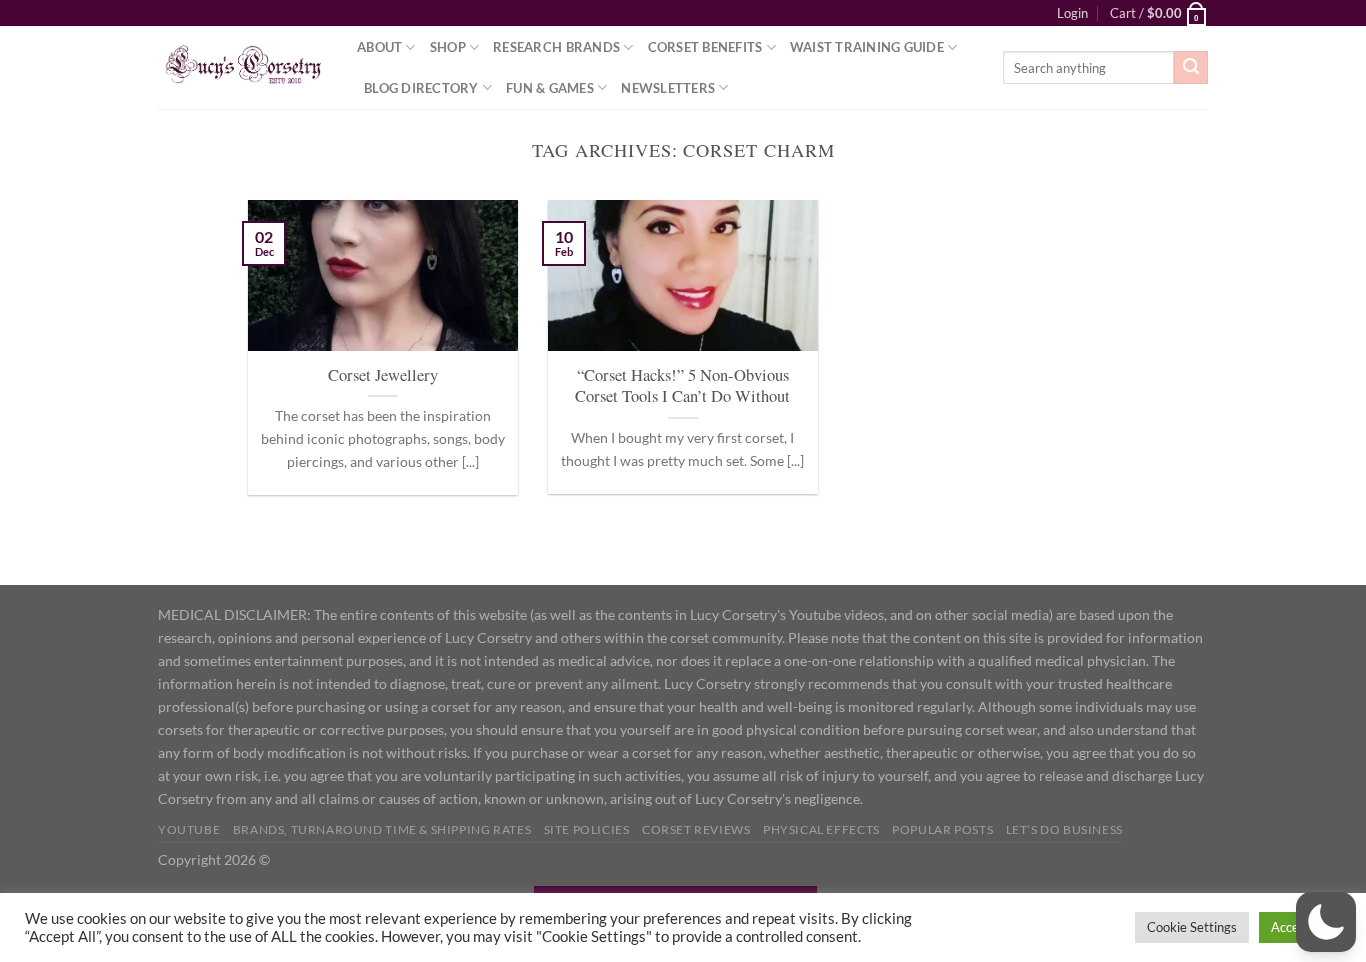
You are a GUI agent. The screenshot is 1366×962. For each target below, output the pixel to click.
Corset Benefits (705, 47)
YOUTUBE (189, 829)
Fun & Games (550, 88)
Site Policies (587, 829)
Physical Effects (821, 829)
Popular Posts (942, 829)
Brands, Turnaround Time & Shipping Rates (382, 829)
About (379, 47)
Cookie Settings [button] (1192, 927)
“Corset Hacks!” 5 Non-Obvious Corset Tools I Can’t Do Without (682, 386)
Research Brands (556, 47)
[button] (1326, 922)
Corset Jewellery (383, 375)
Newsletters (668, 88)
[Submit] (1191, 68)
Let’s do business (1064, 829)
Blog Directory (421, 88)
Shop (448, 47)
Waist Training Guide (867, 47)
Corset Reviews (696, 829)
